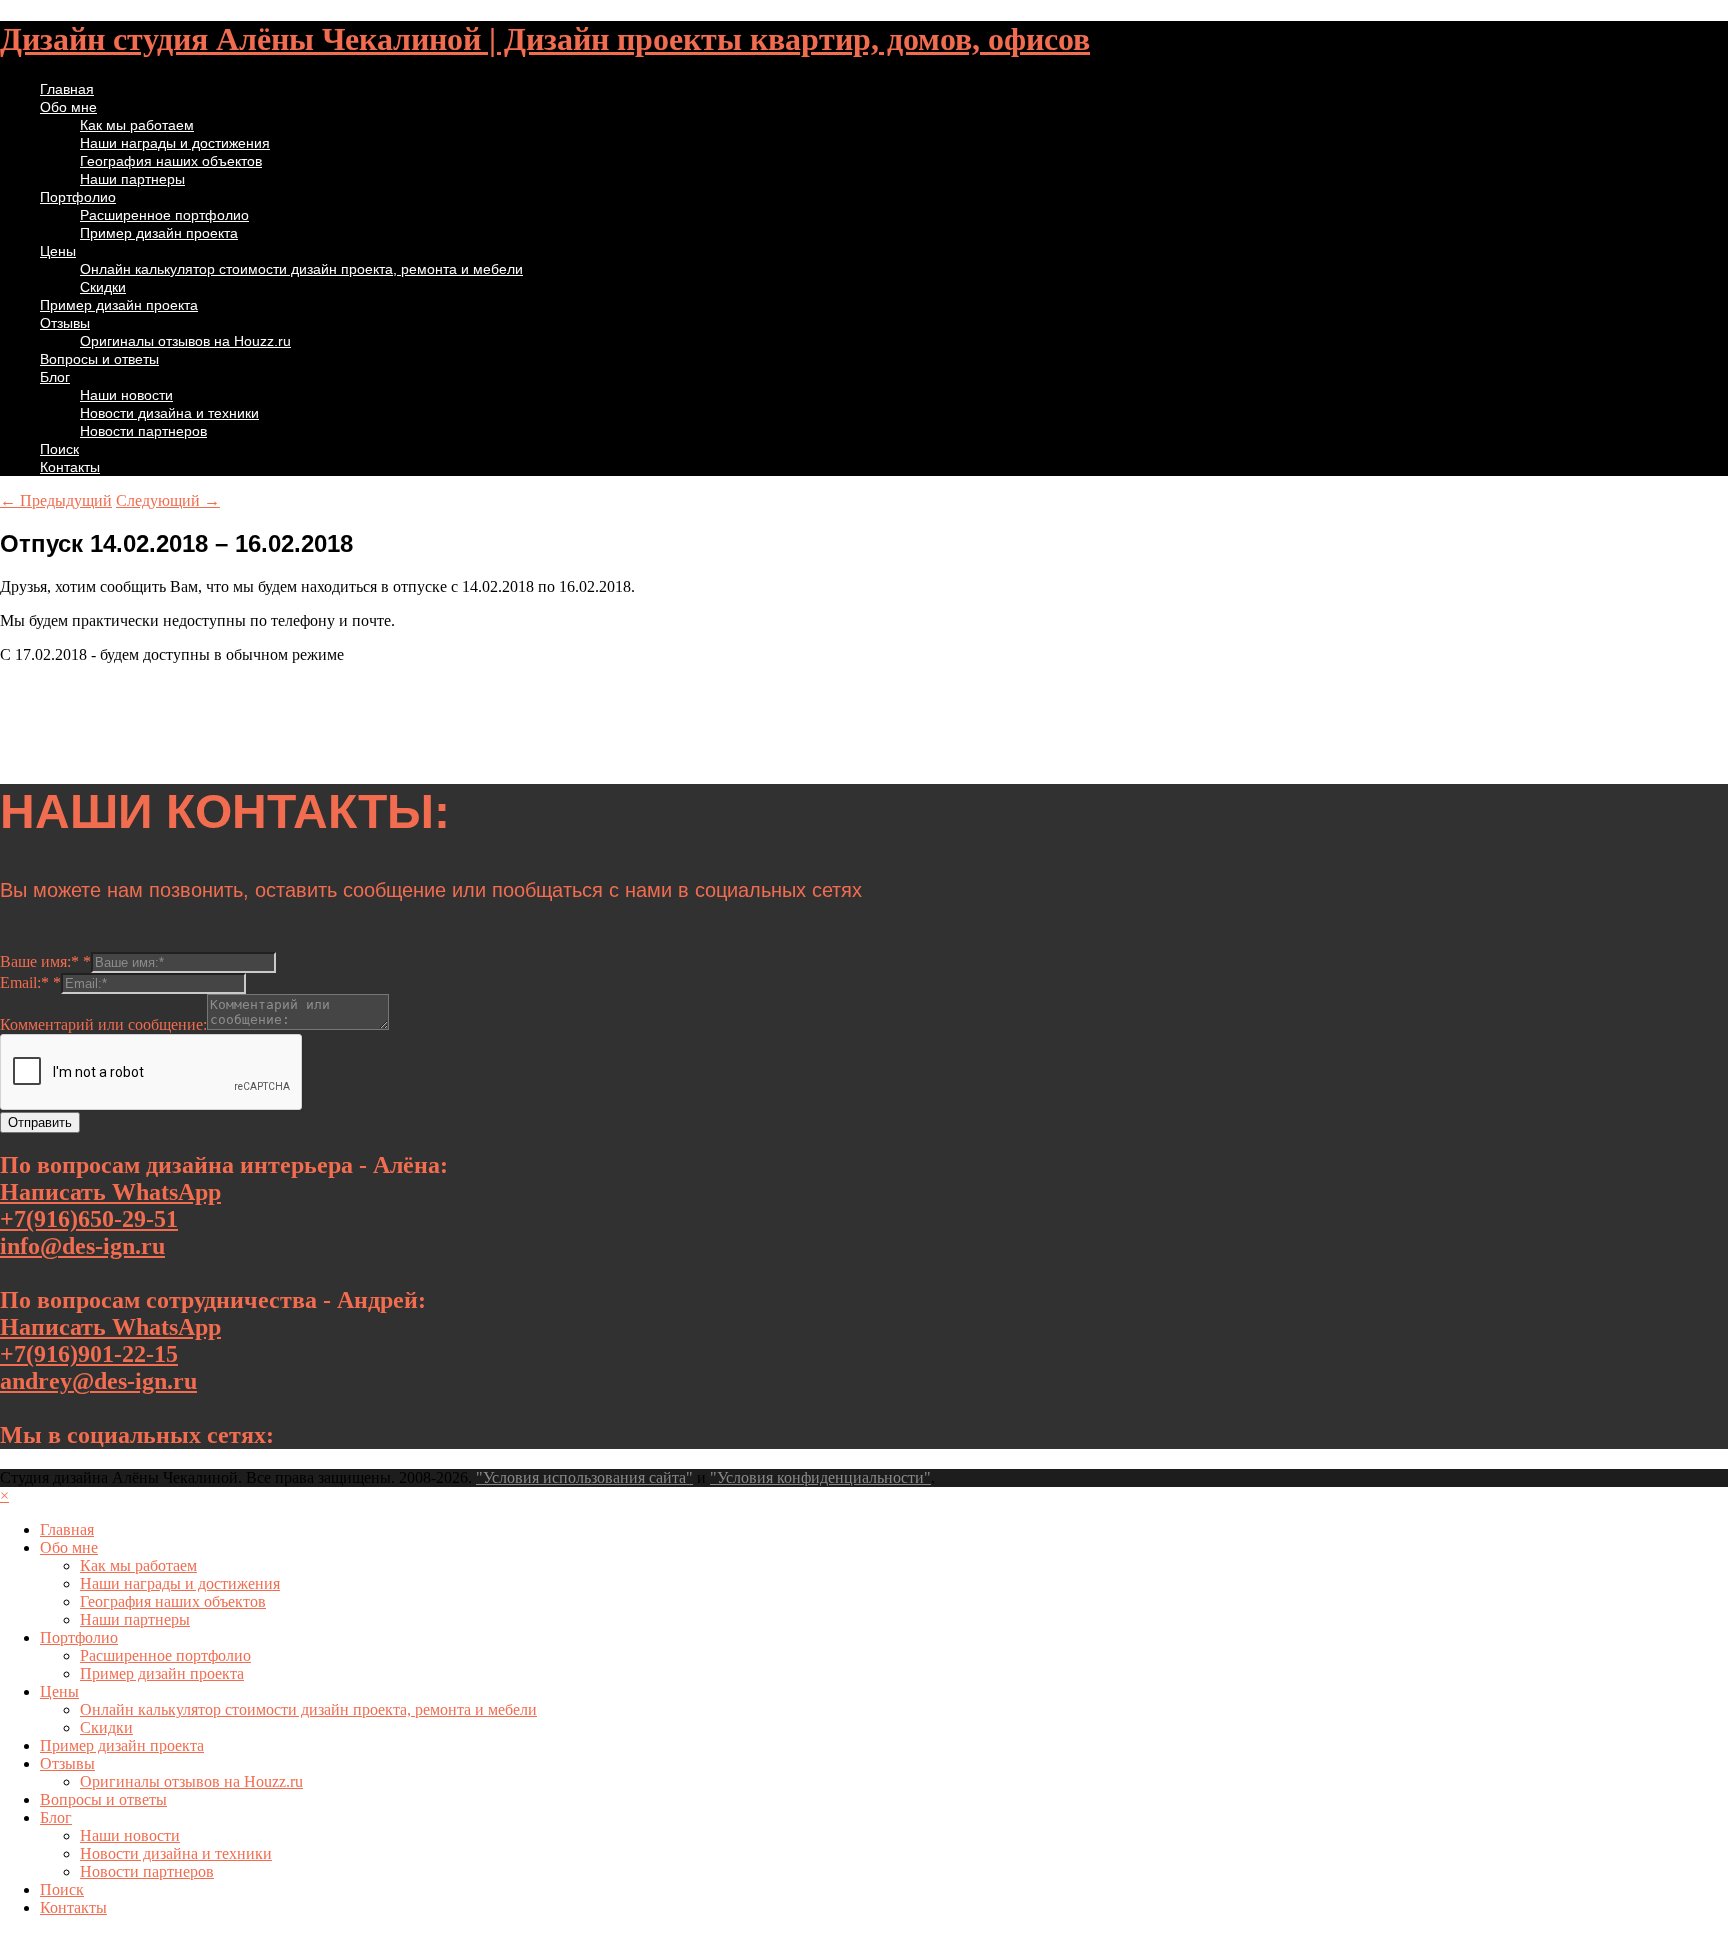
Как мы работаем (137, 125)
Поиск (59, 449)
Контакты (70, 467)
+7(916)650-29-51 (89, 1219)
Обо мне (68, 107)
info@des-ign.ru (82, 1246)
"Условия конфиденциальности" (820, 1477)
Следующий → (168, 500)
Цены (58, 251)
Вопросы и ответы (99, 359)
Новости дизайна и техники (169, 413)
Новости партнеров (143, 431)
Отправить (40, 1122)
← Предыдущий (56, 500)
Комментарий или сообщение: (103, 1024)
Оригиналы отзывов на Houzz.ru (185, 341)
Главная (67, 89)
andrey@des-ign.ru (98, 1381)
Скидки (103, 287)
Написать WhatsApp (110, 1192)
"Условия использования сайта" (584, 1477)
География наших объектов (171, 161)
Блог (55, 377)
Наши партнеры (132, 179)
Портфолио (78, 197)
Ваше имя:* (45, 961)
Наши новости (126, 395)
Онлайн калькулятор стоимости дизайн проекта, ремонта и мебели (301, 269)
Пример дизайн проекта (159, 233)
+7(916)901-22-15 (89, 1354)
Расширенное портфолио (164, 215)
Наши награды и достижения (175, 143)
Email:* (30, 982)
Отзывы (65, 323)
